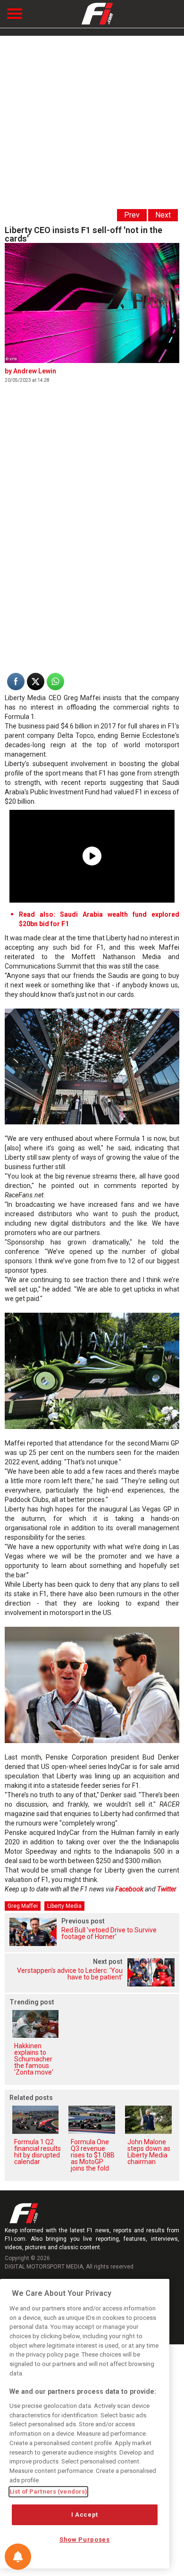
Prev (132, 215)
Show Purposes (85, 2540)
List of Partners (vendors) (48, 2491)
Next (163, 215)
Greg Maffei (23, 1906)
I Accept (85, 2515)
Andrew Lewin (35, 371)
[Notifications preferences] (18, 2557)
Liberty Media (64, 1906)
